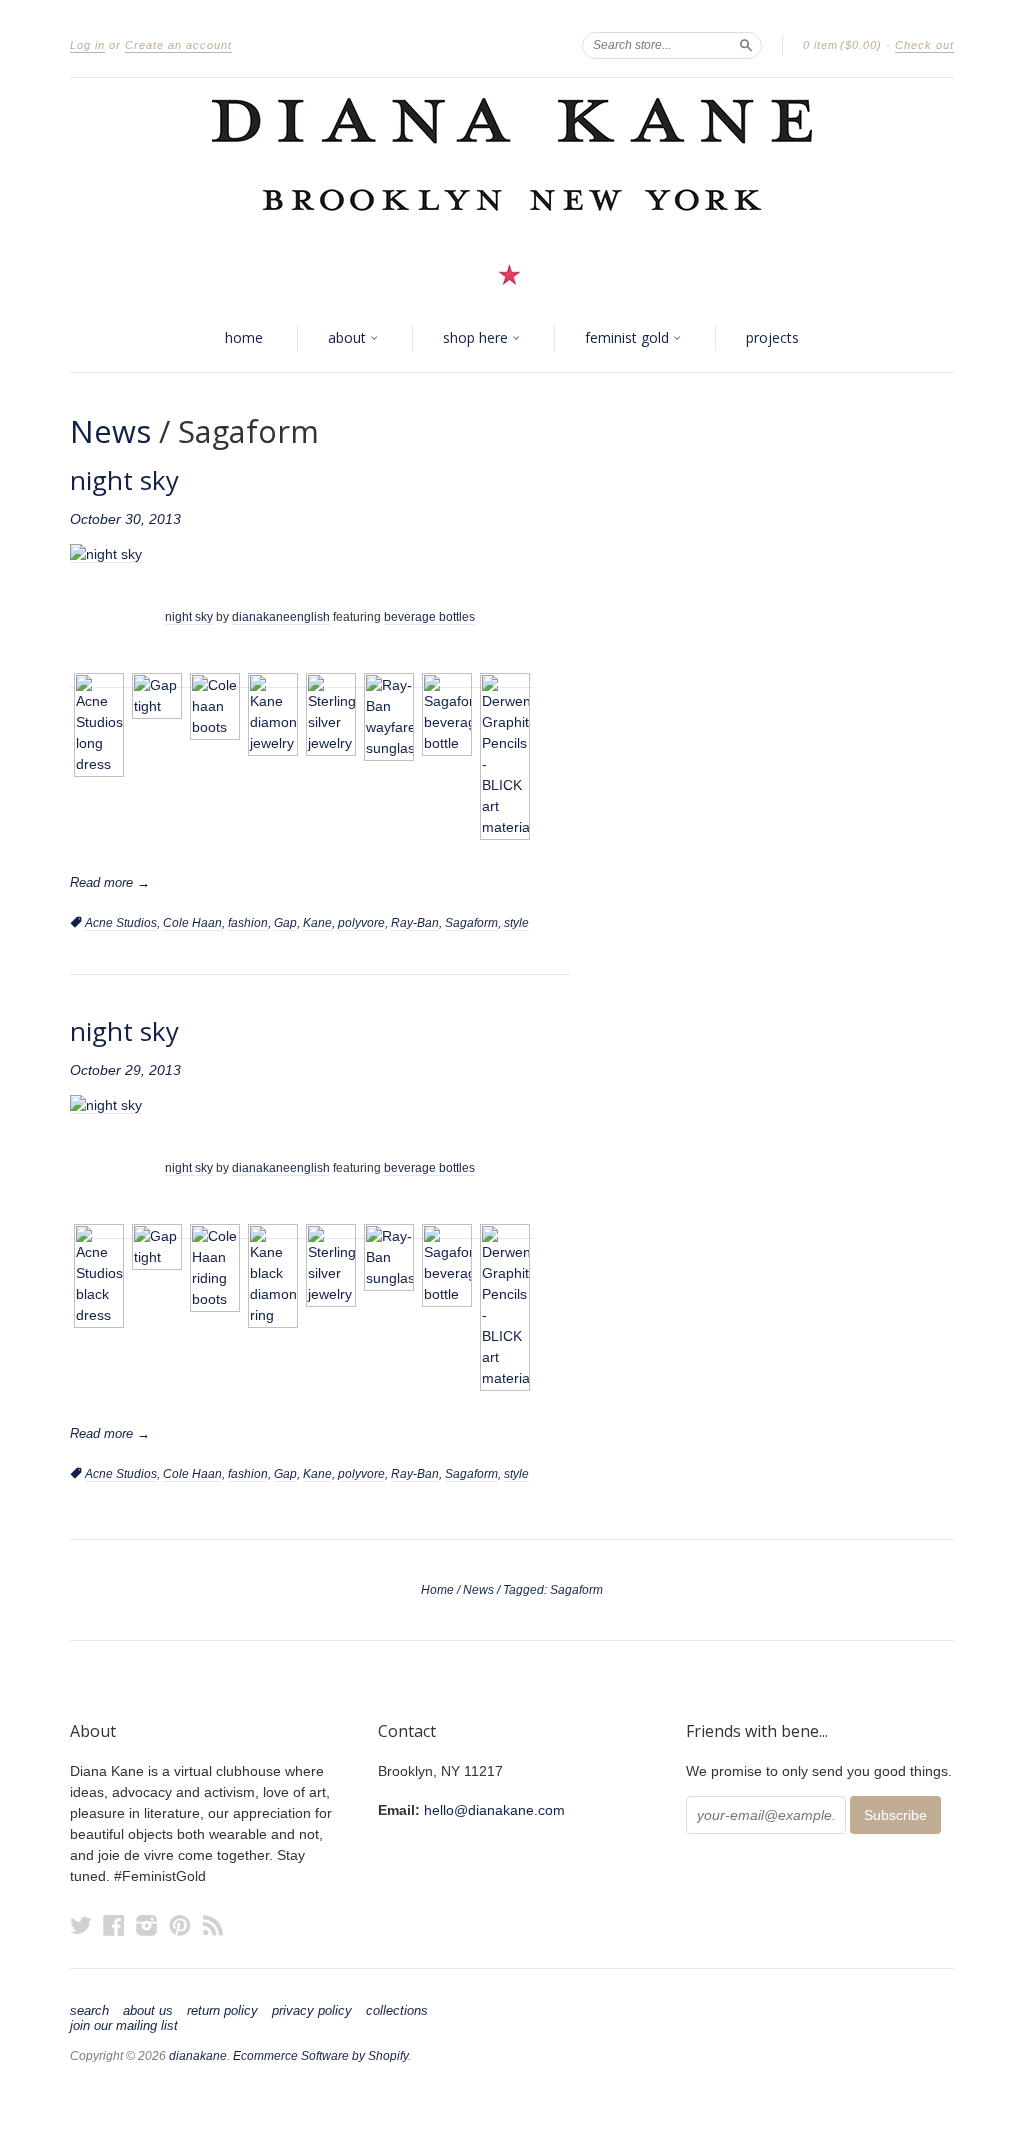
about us (148, 2011)
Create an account (178, 45)
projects (772, 337)
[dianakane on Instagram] (147, 1925)
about (349, 337)
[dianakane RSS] (213, 1925)
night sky (124, 480)
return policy (222, 2011)
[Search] (746, 45)
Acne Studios (121, 923)
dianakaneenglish (281, 617)
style (516, 923)
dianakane (198, 2056)
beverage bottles (429, 617)
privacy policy (312, 2011)
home (244, 337)
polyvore (361, 923)
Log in (87, 45)
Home (437, 1590)
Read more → (110, 882)
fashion (248, 923)
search (89, 2011)
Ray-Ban (415, 923)
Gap (285, 923)
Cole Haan (192, 923)
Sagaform (471, 923)
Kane (317, 923)
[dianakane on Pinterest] (180, 1925)
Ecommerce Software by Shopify (320, 2056)
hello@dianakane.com (494, 1810)
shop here (477, 337)
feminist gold (629, 337)
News (110, 431)
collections (397, 2011)
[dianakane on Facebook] (114, 1925)
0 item (842, 45)
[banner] (512, 191)
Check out (924, 45)
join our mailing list (124, 2026)
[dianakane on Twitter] (81, 1925)
